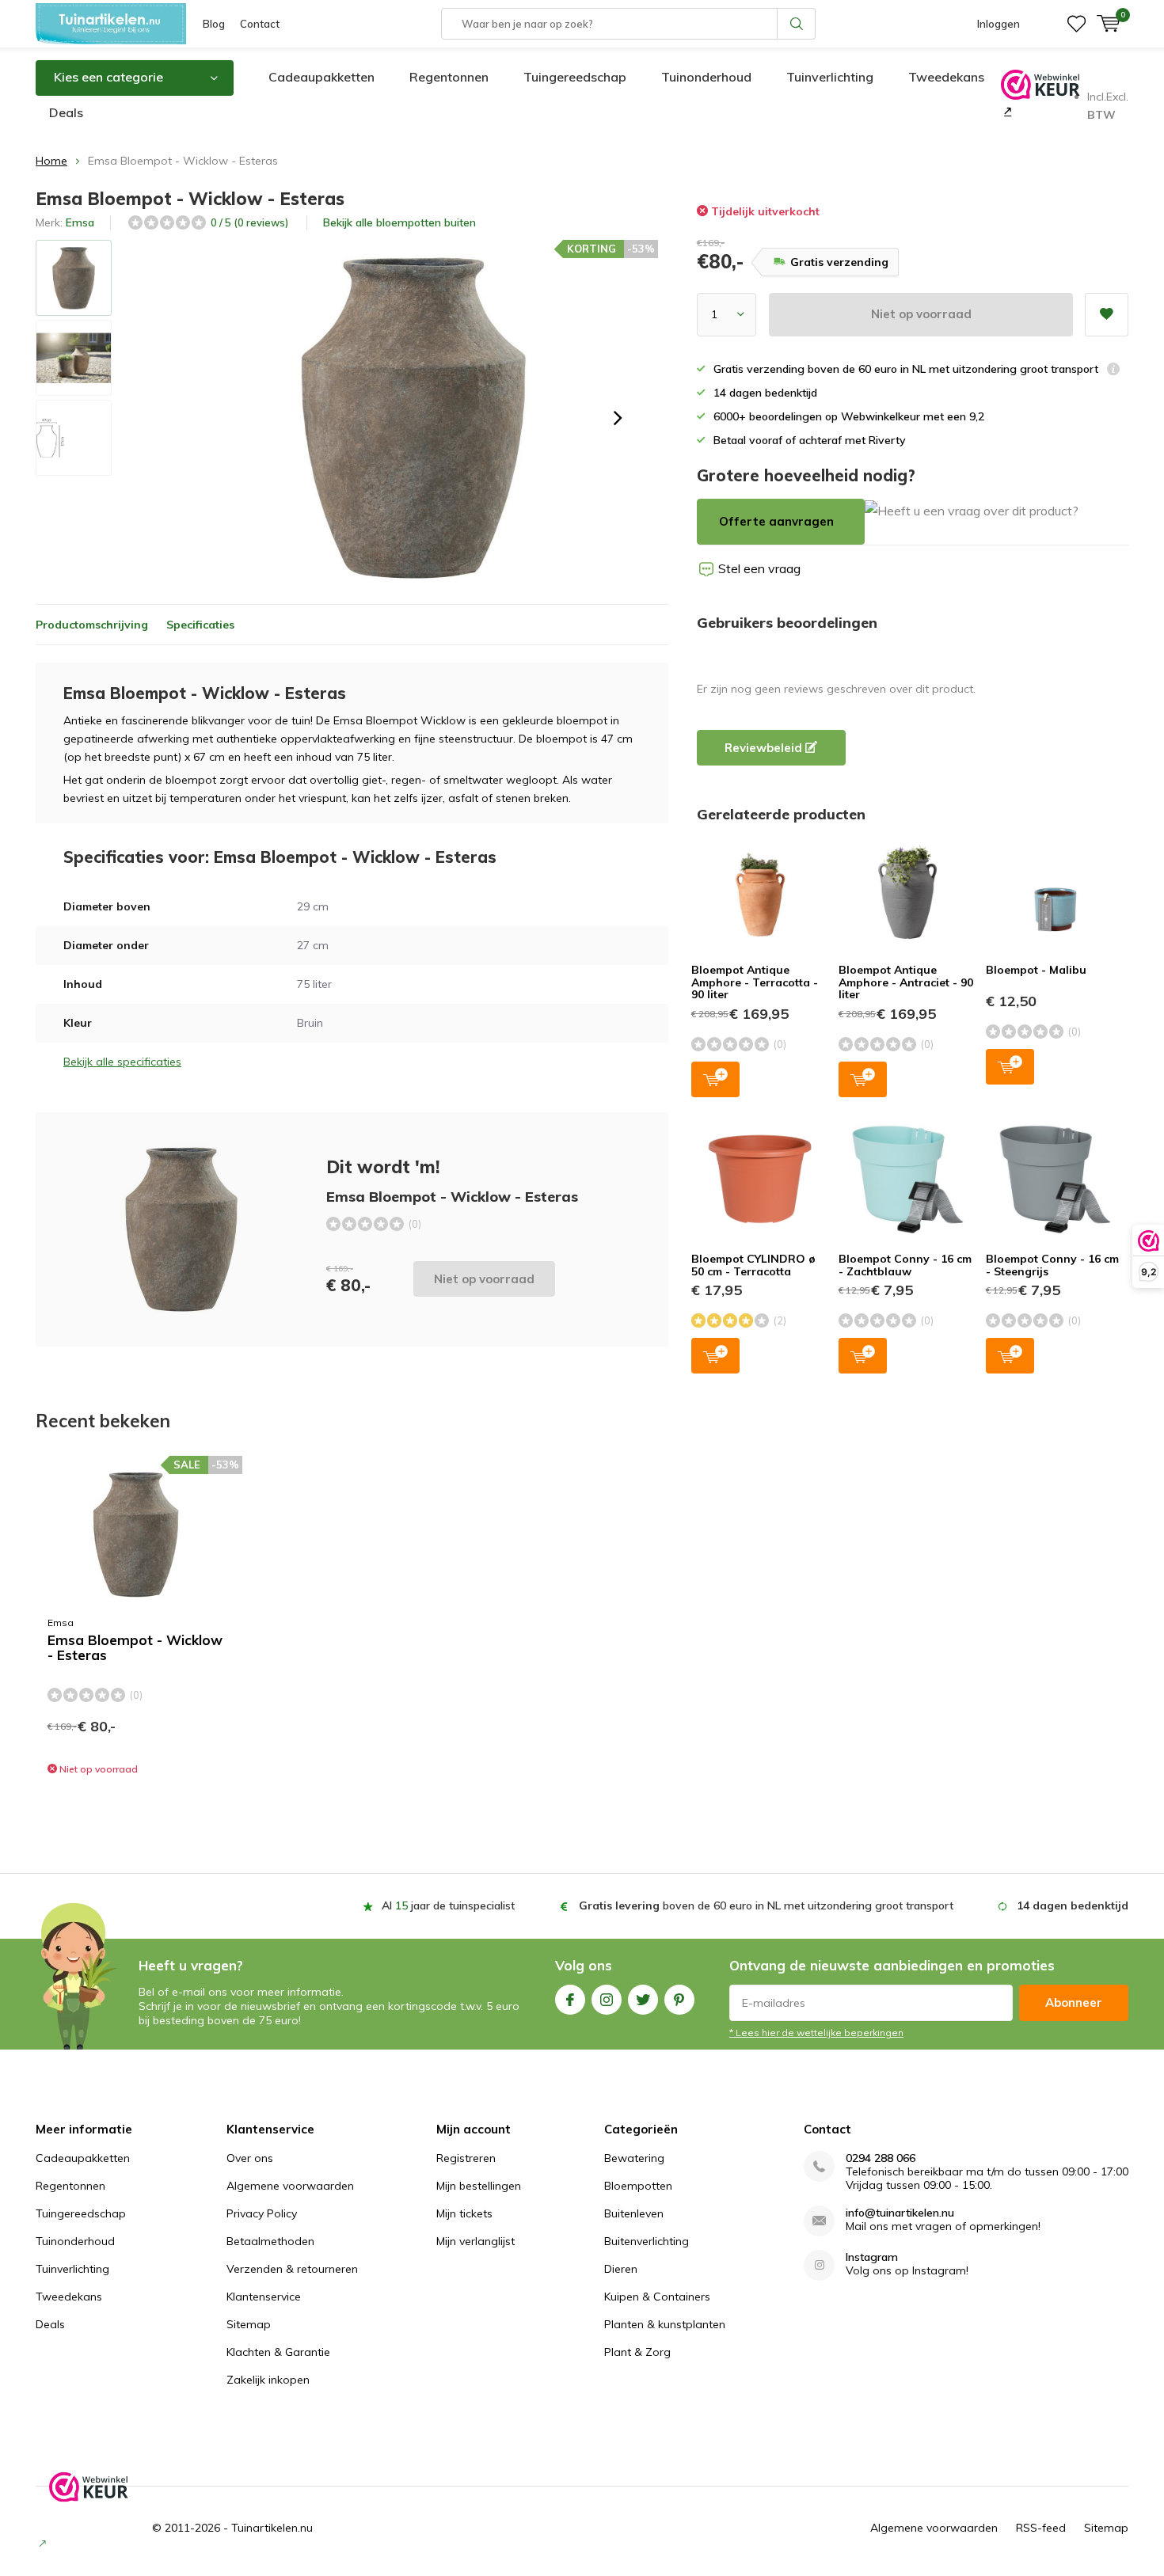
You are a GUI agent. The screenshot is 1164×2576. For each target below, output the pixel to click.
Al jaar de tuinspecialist (448, 1905)
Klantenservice (264, 2297)
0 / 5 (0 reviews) (249, 222)
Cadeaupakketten (321, 77)
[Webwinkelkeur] (1006, 111)
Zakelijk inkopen (268, 2380)
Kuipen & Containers (657, 2297)
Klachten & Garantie (278, 2352)
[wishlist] (1077, 24)
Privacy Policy (262, 2213)
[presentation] (618, 418)
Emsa (80, 222)
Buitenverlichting (647, 2241)
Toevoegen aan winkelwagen (715, 1079)
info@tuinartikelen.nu (900, 2213)
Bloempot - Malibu (1036, 970)
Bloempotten (638, 2186)
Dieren (621, 2269)
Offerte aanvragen (776, 521)
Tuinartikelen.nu (272, 2528)
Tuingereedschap (575, 77)
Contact (260, 24)
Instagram (607, 2000)
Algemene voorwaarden (290, 2186)
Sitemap (249, 2324)
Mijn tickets (464, 2213)
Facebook (570, 2000)
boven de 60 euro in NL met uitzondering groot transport (766, 1905)
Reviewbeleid (765, 748)
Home (51, 161)
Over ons (250, 2158)
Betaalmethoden (270, 2241)
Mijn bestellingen (479, 2186)
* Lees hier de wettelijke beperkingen (816, 2033)
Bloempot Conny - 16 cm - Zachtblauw (905, 1265)
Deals (66, 112)
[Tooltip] (1113, 371)
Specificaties (200, 625)
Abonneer (1074, 2002)
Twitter (643, 2000)
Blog (214, 24)
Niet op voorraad (921, 314)
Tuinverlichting (830, 77)
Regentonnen (449, 77)
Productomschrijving (92, 625)
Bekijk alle (399, 222)
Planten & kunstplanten (665, 2324)
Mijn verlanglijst (475, 2241)
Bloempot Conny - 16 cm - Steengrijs (1052, 1265)
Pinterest (679, 2000)
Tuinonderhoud (706, 77)
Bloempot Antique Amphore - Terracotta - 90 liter (755, 982)
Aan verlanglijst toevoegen (1107, 315)
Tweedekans (946, 77)
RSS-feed (1041, 2528)
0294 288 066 (881, 2158)
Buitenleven (634, 2213)
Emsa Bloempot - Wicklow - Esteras (135, 1648)
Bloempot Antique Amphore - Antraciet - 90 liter (906, 982)
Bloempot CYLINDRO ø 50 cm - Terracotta (753, 1265)
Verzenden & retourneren (292, 2269)
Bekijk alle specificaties (122, 1062)
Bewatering (634, 2158)
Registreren (466, 2158)
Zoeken (797, 24)
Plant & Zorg (637, 2352)
